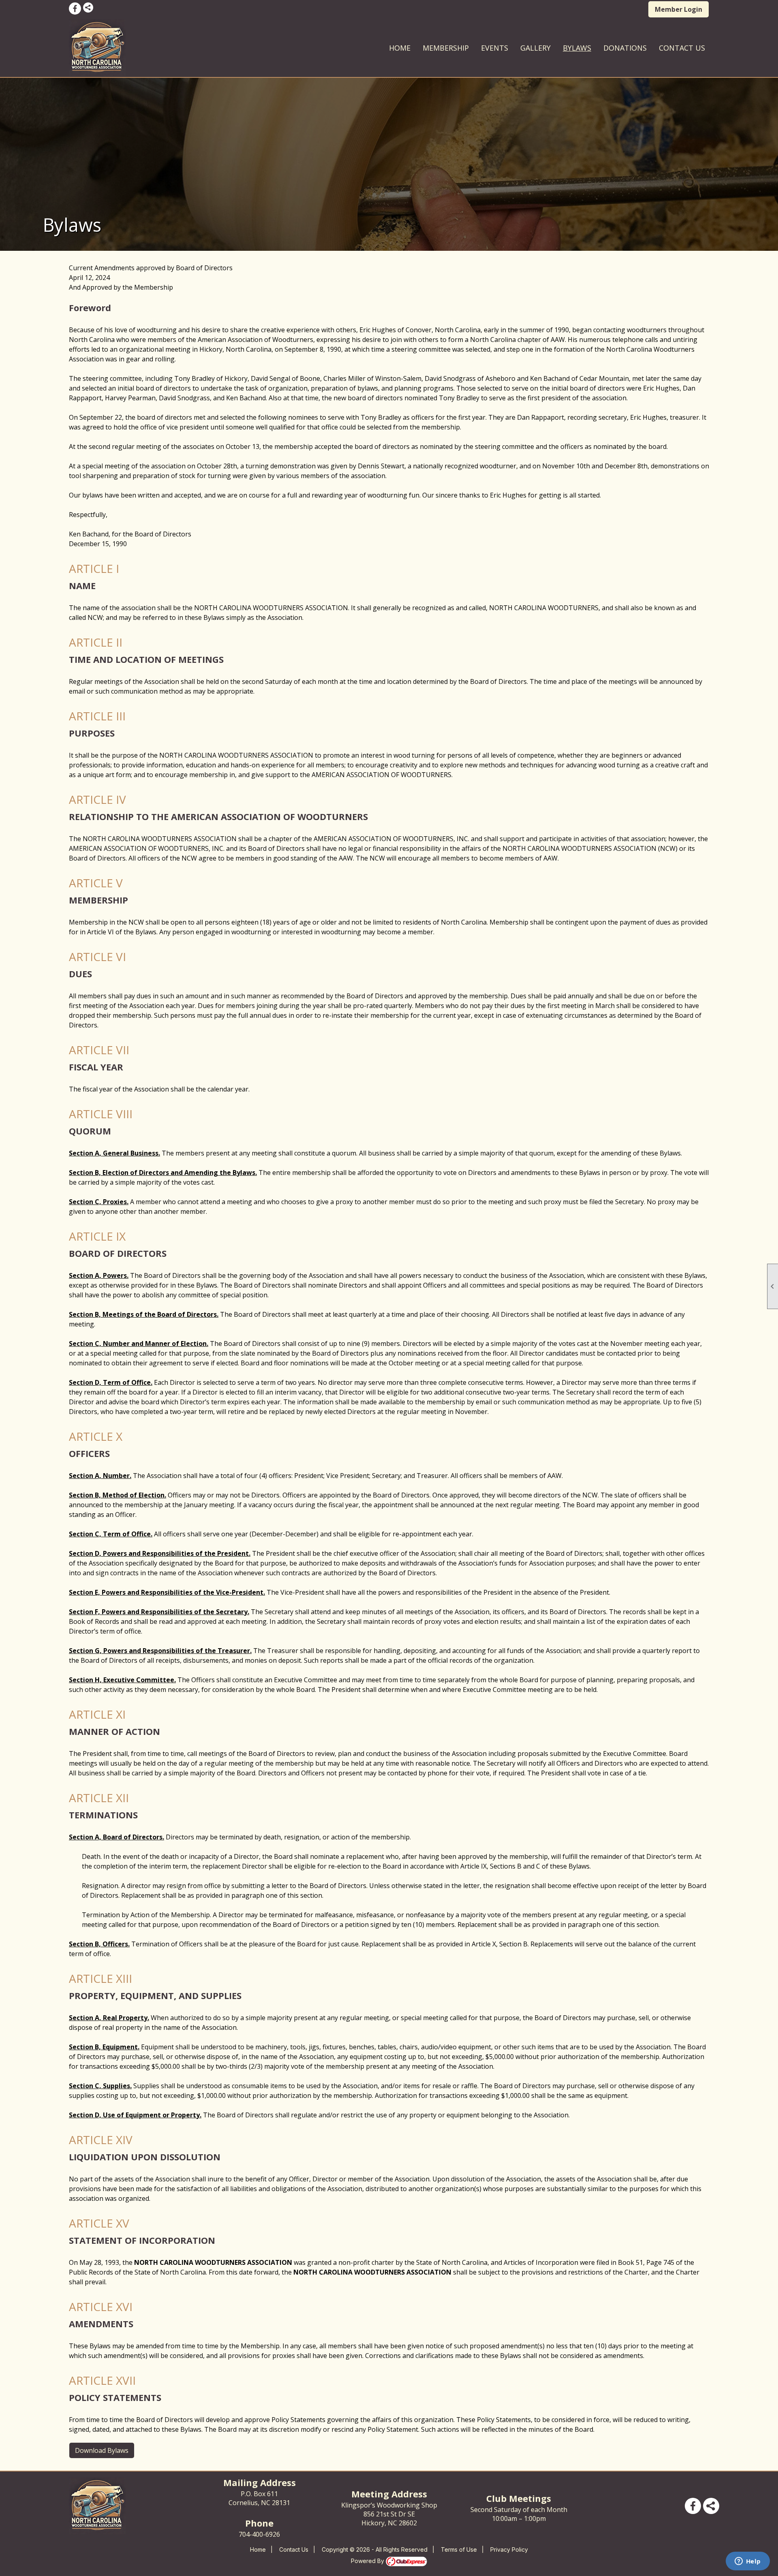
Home (400, 48)
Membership (446, 48)
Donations (625, 48)
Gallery (535, 48)
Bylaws (577, 48)
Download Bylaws (102, 2450)
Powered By (368, 2561)
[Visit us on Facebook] (75, 9)
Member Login (679, 9)
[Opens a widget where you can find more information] (748, 2562)
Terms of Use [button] (459, 2549)
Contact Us (682, 48)
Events (495, 48)
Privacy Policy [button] (509, 2549)
